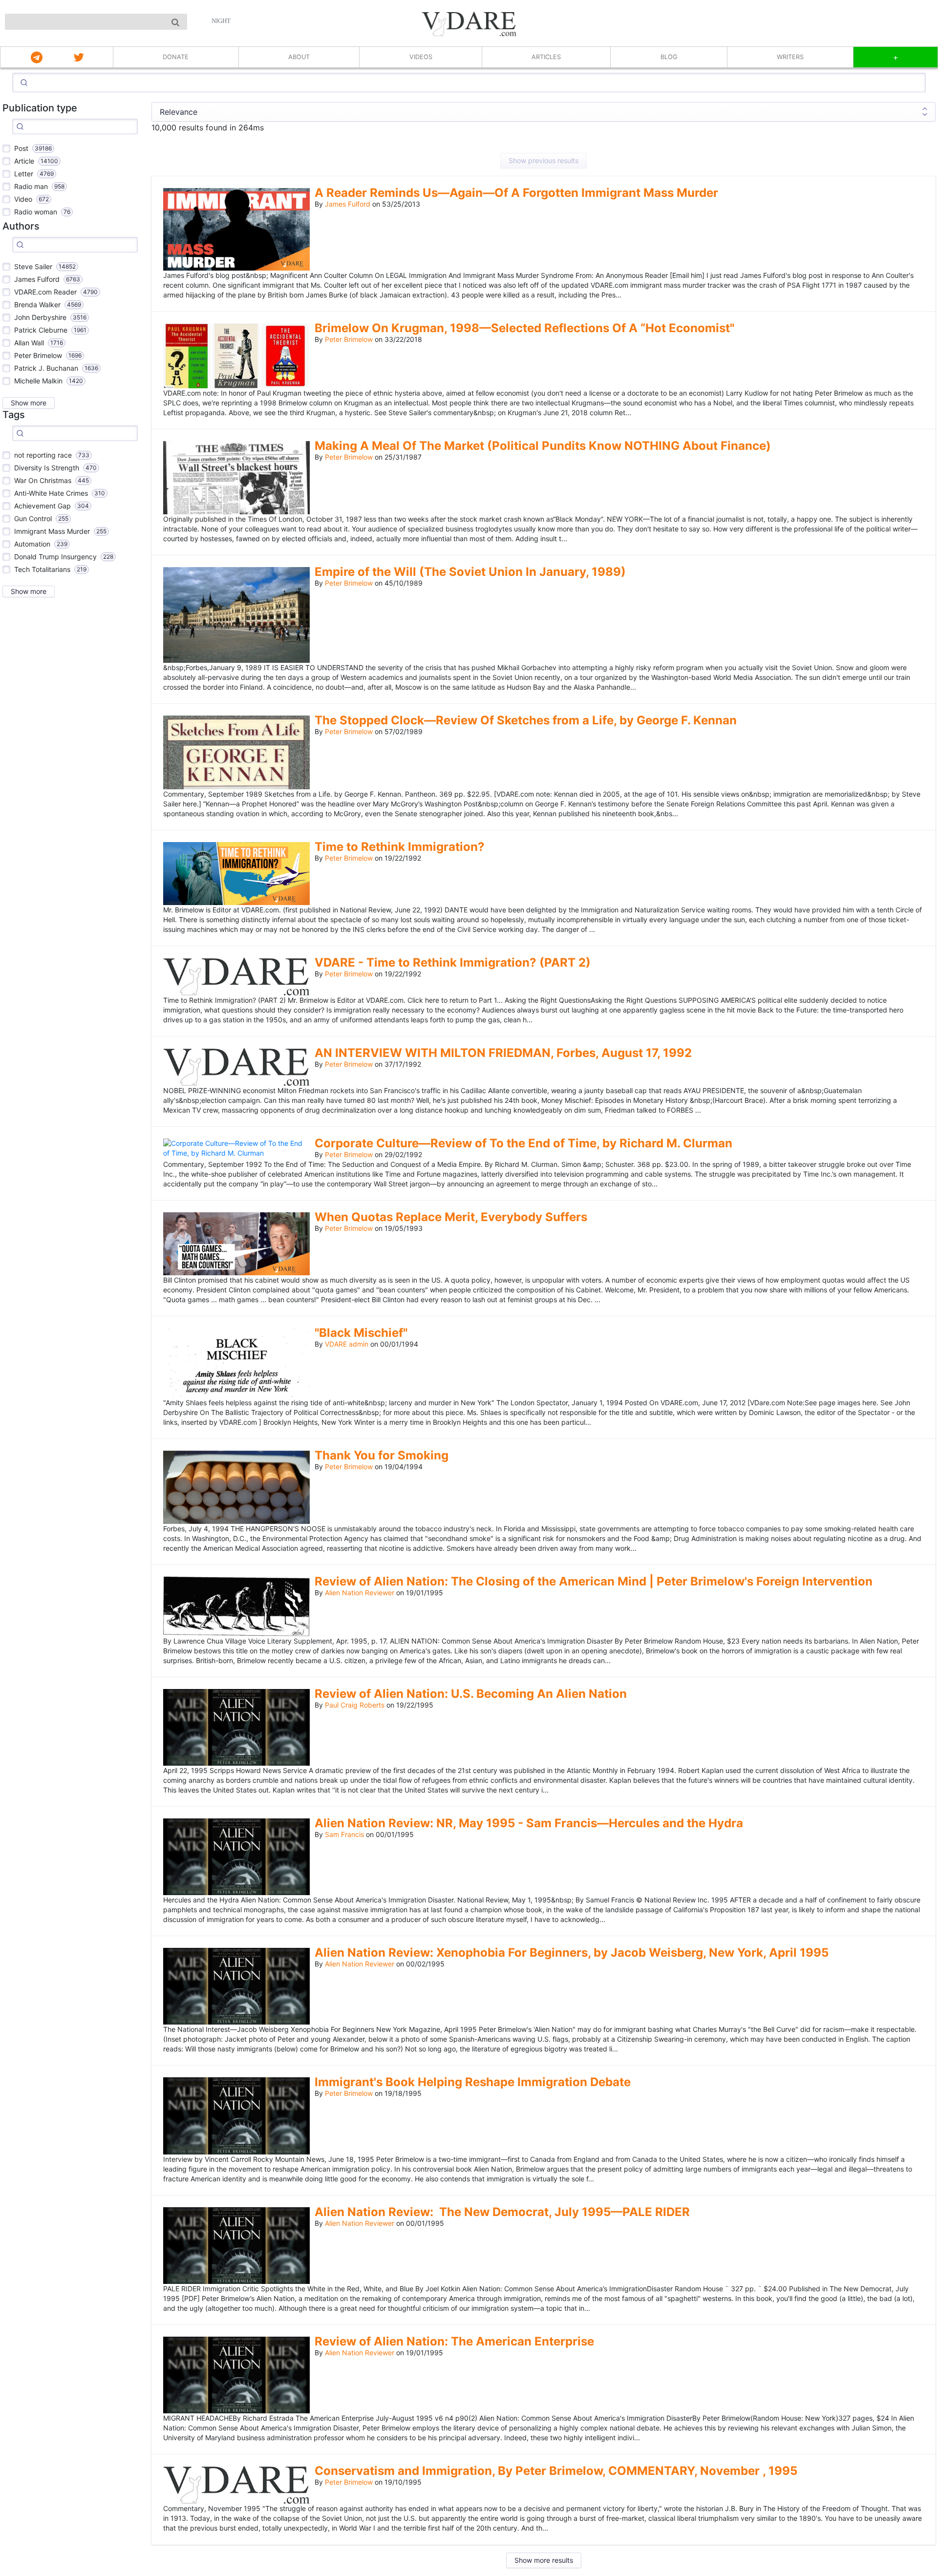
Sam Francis (344, 1834)
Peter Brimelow (349, 339)
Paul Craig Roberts (355, 1705)
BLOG (669, 57)
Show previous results (544, 160)
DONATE (176, 57)
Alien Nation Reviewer (360, 1593)
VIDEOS (421, 57)
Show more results (544, 2560)
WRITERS (790, 57)
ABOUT (299, 57)
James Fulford (348, 204)
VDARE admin (347, 1344)
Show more (29, 403)
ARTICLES (546, 57)
